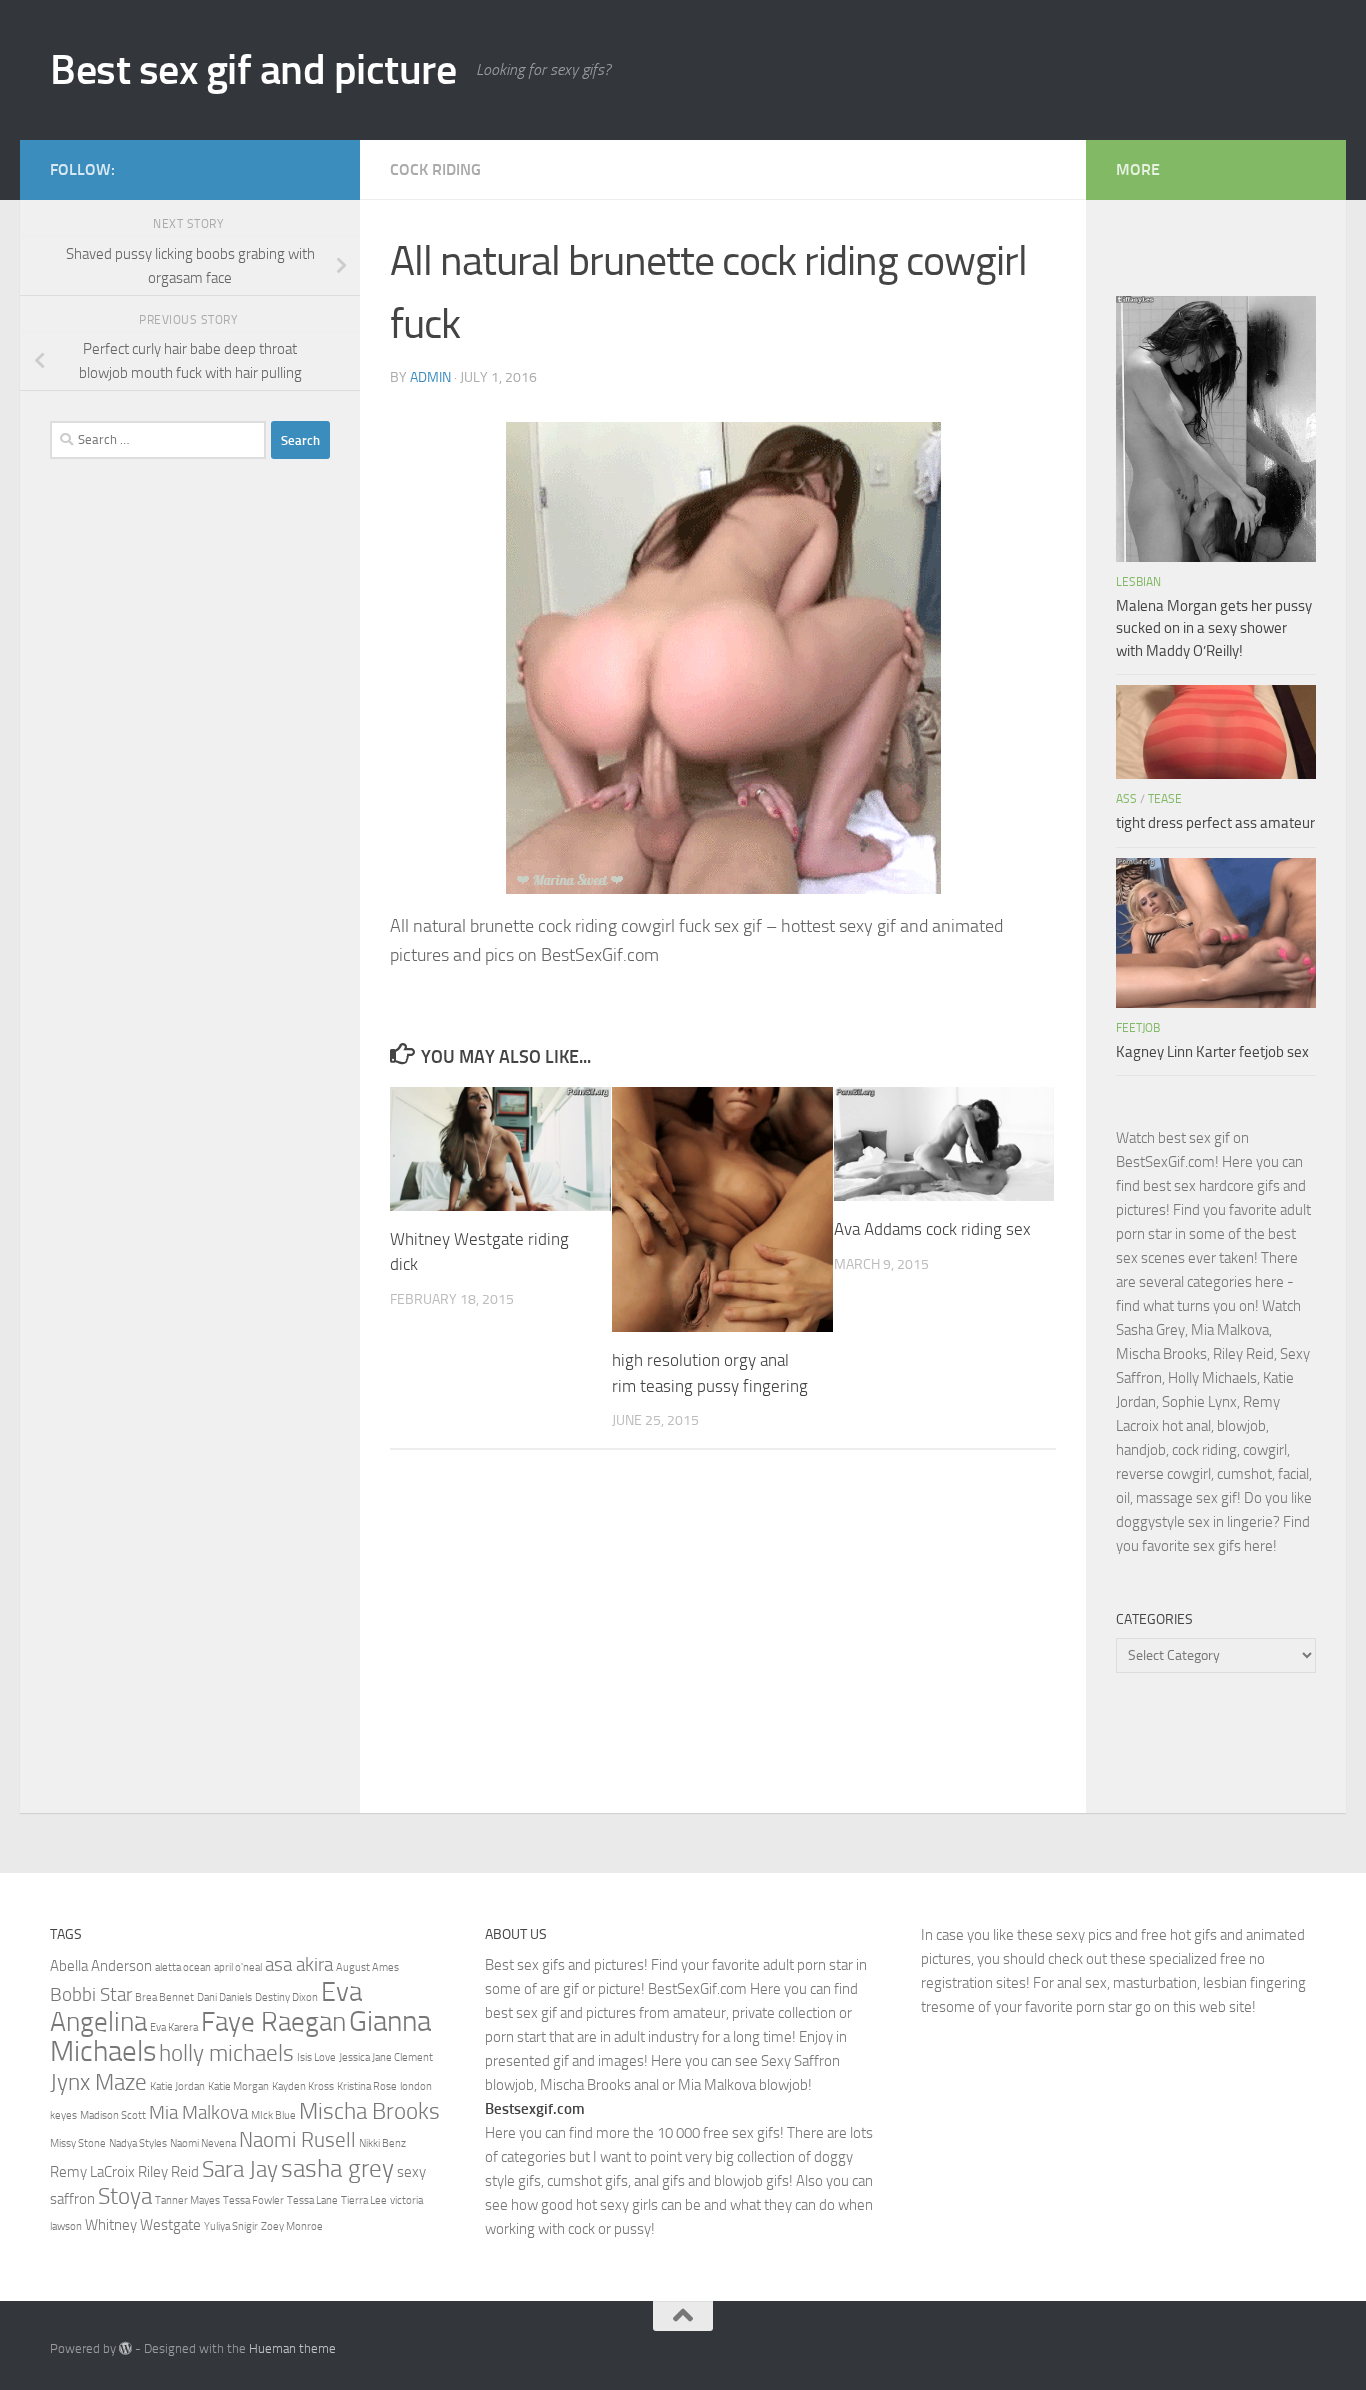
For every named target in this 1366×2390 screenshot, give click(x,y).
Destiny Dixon (286, 1997)
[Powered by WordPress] (125, 2348)
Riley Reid (168, 2172)
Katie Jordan (177, 2086)
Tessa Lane (312, 2200)
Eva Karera (174, 2027)
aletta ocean (183, 1967)
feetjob (1138, 1028)
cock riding (435, 169)
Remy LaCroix (92, 2172)
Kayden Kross (303, 2086)
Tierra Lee (364, 2200)
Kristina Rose (367, 2086)
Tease (1165, 799)
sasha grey (337, 2168)
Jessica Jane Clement (386, 2057)
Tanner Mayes (187, 2200)
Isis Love (316, 2057)
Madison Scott (113, 2115)
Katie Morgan (238, 2086)
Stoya (125, 2196)
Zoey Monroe (292, 2226)
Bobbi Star (91, 1995)
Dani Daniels (224, 1997)
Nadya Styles (138, 2143)
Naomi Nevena (203, 2143)
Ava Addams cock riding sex (932, 1229)
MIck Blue (273, 2115)
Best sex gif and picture (253, 70)
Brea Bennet (164, 1997)
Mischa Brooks (369, 2111)
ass (1126, 799)
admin (430, 377)
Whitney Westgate (143, 2225)
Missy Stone (78, 2143)
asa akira (299, 1965)
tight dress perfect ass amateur (1215, 823)
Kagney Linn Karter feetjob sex (1212, 1052)
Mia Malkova (198, 2113)
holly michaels (226, 2053)
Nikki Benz (382, 2143)
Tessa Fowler (253, 2200)
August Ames (367, 1967)
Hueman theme (292, 2348)
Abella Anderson (101, 1966)
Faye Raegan (273, 2022)
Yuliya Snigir (231, 2226)
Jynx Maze (98, 2082)
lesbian (1138, 582)
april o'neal (238, 1967)
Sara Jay (240, 2169)
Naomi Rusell (297, 2139)
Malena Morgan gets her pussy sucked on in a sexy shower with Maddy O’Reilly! (1214, 628)
